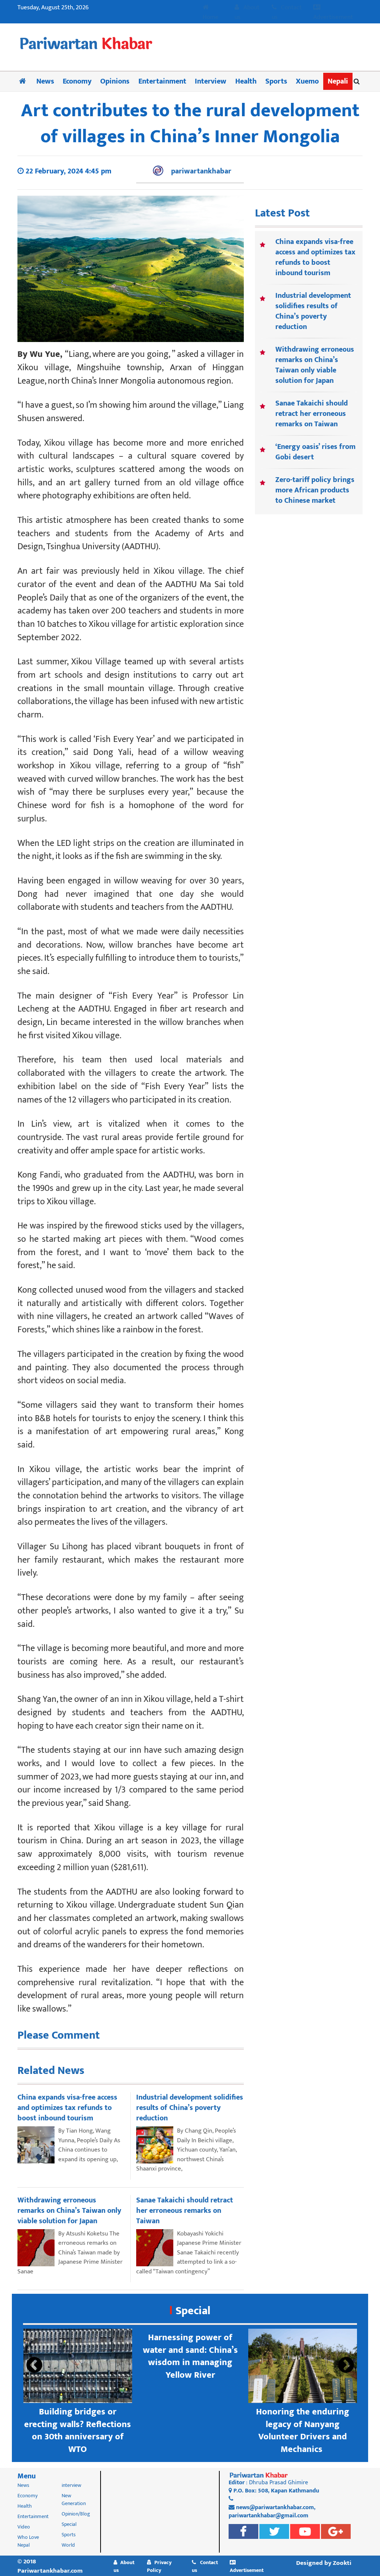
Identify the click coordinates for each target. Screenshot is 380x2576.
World (68, 2545)
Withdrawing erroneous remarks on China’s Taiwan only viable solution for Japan (315, 365)
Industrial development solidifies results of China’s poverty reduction (313, 311)
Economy (77, 81)
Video (24, 2527)
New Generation (74, 2500)
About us (247, 12)
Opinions (115, 81)
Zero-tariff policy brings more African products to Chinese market (315, 490)
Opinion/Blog (76, 2514)
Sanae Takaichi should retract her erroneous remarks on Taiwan (312, 414)
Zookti (342, 2563)
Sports (276, 81)
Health (246, 81)
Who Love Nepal (28, 2541)
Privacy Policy (159, 2566)
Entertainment (162, 81)
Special (193, 2311)
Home (211, 17)
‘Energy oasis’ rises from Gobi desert (315, 452)
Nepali (338, 81)
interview (71, 2485)
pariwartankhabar (201, 171)
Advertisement (333, 17)
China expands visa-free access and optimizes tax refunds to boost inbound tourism (315, 257)
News (45, 81)
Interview (211, 81)
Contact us (287, 12)
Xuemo (307, 81)
